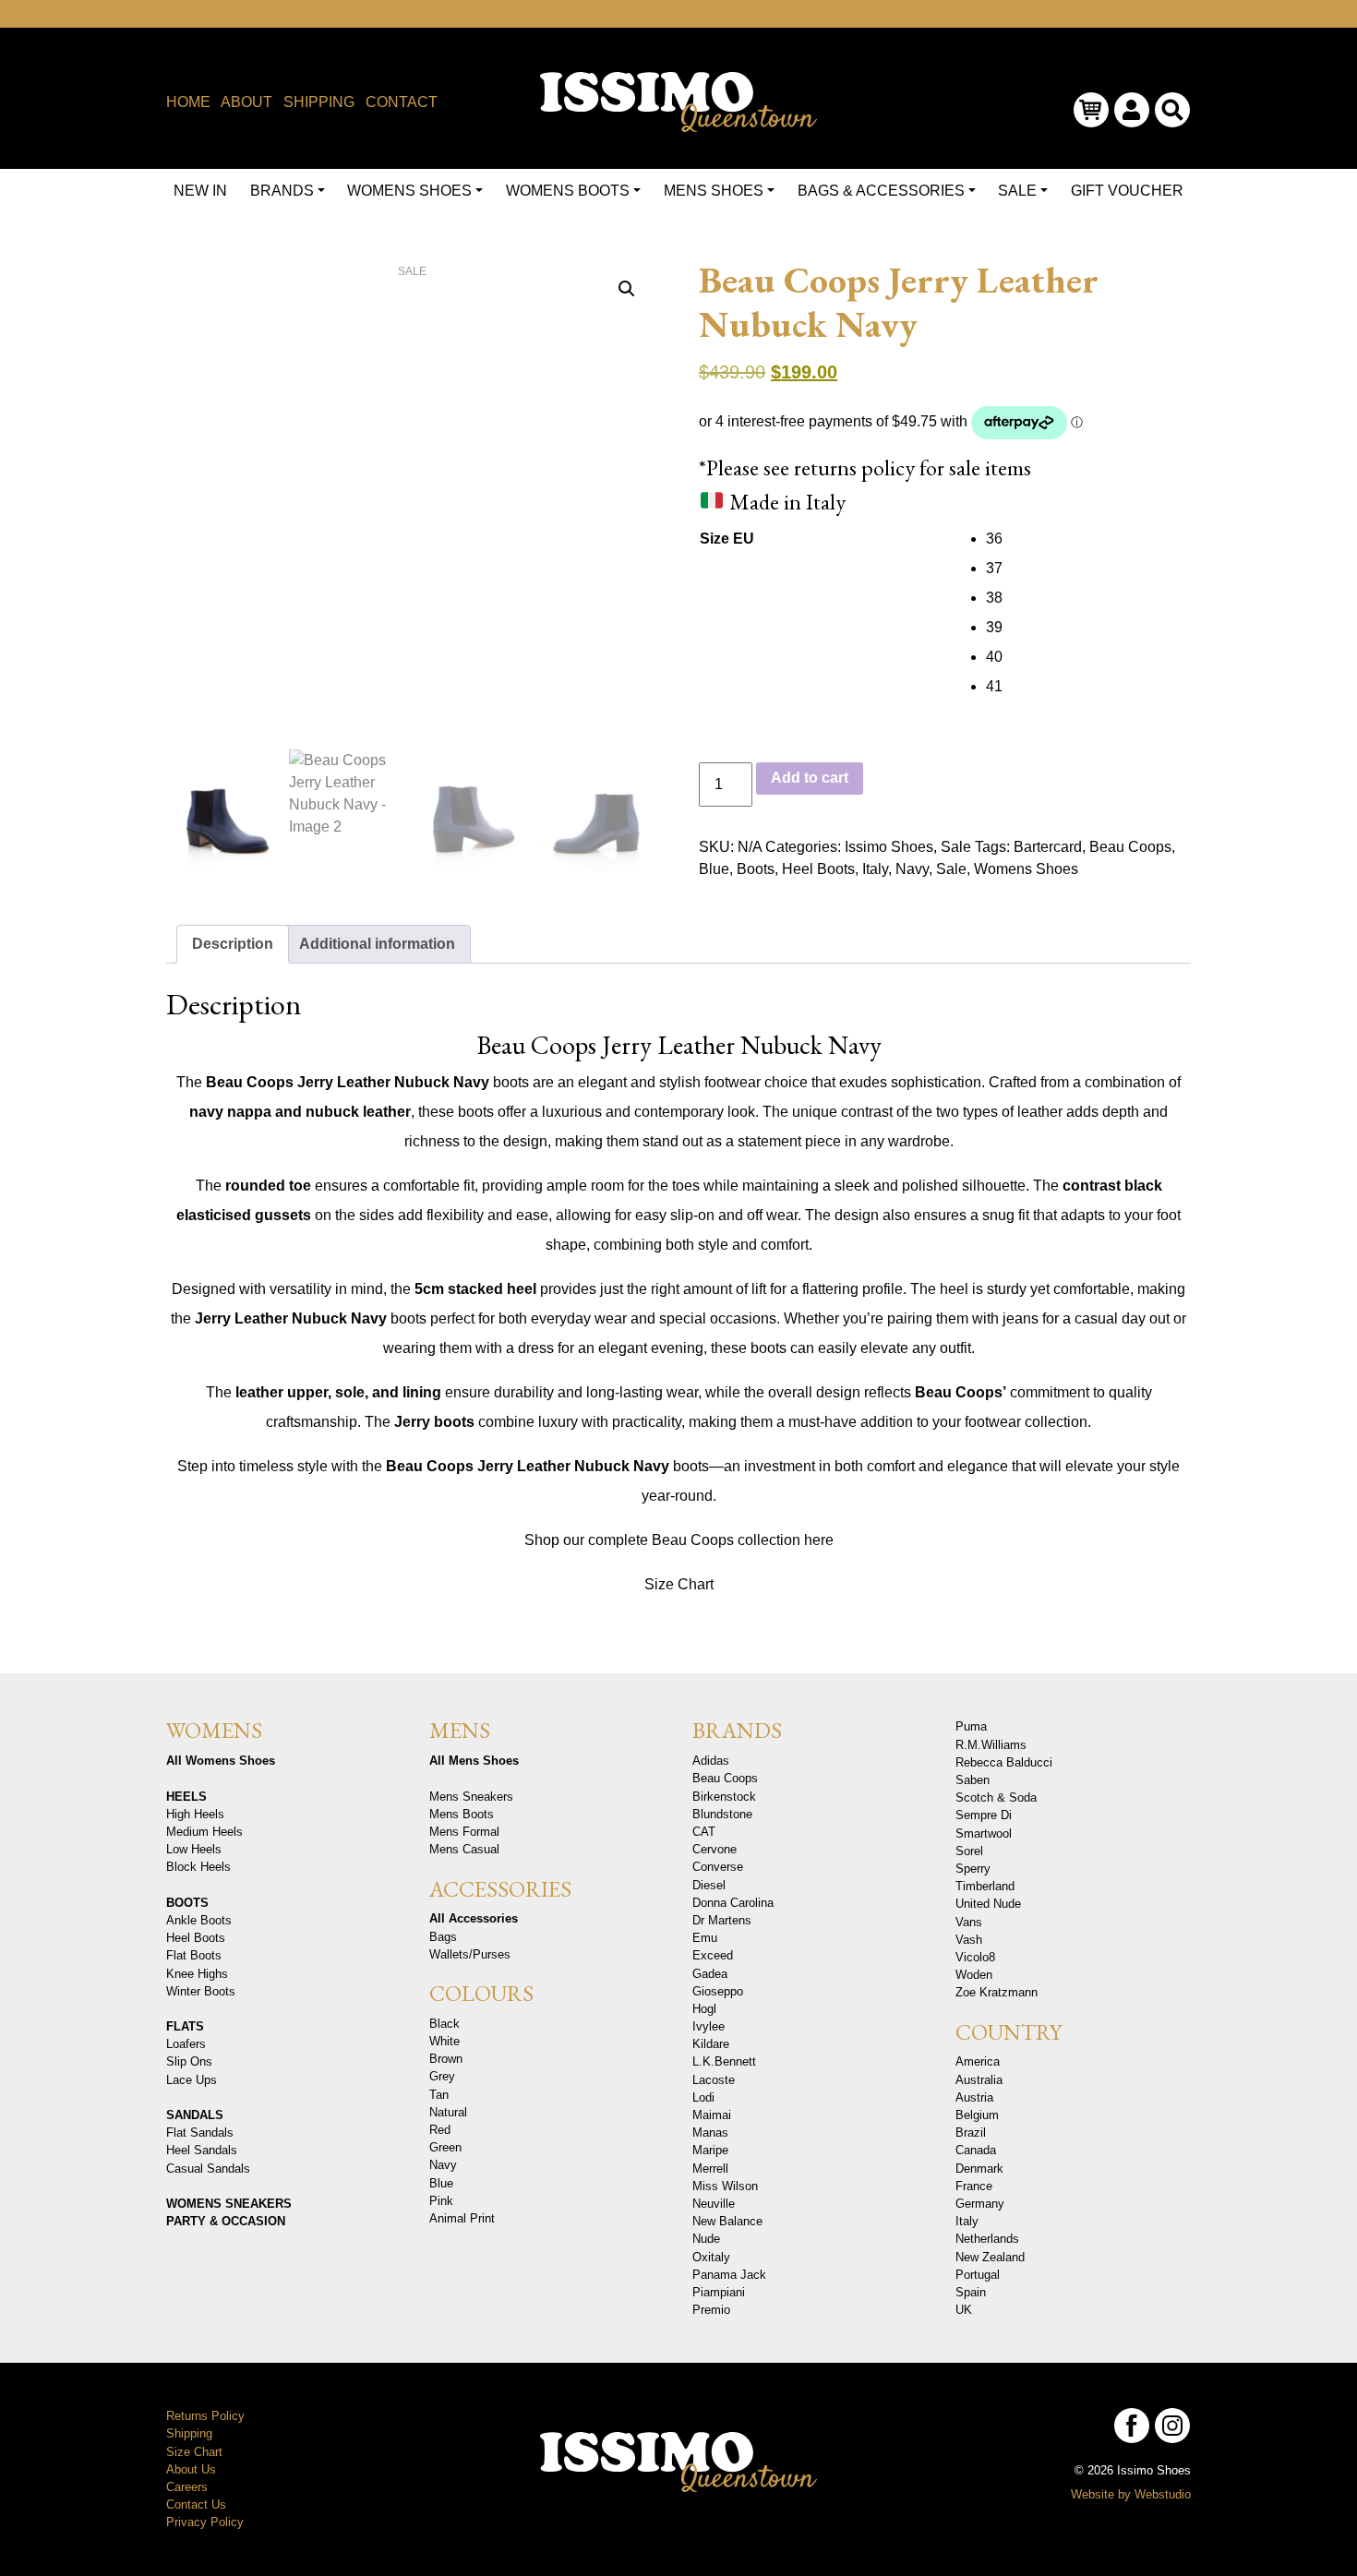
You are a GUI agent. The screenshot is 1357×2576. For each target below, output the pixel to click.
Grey (442, 2076)
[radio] (1088, 539)
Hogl (704, 2009)
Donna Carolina (733, 1903)
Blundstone (722, 1814)
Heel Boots (818, 869)
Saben (973, 1780)
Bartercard (1048, 847)
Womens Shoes (1026, 869)
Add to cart (810, 778)
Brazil (971, 2133)
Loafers (186, 2044)
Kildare (711, 2044)
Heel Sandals (202, 2150)
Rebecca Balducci (1004, 1762)
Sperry (973, 1869)
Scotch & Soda (996, 1797)
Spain (971, 2292)
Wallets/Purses (470, 1954)
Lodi (703, 2097)
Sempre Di (984, 1815)
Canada (976, 2150)
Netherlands (987, 2239)
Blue (714, 869)
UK (964, 2310)
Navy (912, 869)
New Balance (727, 2221)
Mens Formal (464, 1832)
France (974, 2186)
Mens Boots (462, 1814)
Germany (980, 2204)
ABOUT (246, 102)
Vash (969, 1940)
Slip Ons (189, 2061)
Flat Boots (194, 1955)
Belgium (977, 2115)
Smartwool (984, 1833)
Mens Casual (464, 1849)
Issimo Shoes (889, 847)
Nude (706, 2239)
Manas (710, 2133)
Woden (974, 1975)
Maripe (710, 2150)
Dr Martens (722, 1920)
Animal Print (462, 2218)
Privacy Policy (205, 2522)
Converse (718, 1867)
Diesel (709, 1885)
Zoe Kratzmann (997, 1992)
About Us (191, 2469)
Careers (187, 2487)
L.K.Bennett (724, 2061)
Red (440, 2130)
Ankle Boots (199, 1920)
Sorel (969, 1851)
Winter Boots (201, 1991)
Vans (969, 1922)
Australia (979, 2080)
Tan (439, 2095)
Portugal (978, 2275)
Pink (441, 2201)
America (978, 2061)
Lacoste (714, 2080)
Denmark (979, 2169)
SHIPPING (319, 102)
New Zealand (990, 2257)
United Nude (988, 1904)
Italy (875, 869)
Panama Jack (729, 2275)
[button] (627, 289)
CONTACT (402, 102)
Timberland (985, 1886)
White (444, 2041)
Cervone (715, 1849)
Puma (971, 1726)
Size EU (727, 539)
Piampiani (719, 2292)
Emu (705, 1938)
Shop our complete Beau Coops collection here (679, 1540)
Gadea (710, 1974)
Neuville (714, 2204)
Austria (974, 2097)
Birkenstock (724, 1797)
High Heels (195, 1814)
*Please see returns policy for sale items (865, 467)
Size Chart (679, 1584)
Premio (711, 2310)
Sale (956, 847)
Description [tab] (233, 944)
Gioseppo (718, 1991)
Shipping (189, 2433)
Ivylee (709, 2026)
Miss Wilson (725, 2186)
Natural (448, 2112)
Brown (446, 2059)
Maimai (712, 2115)
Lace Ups (192, 2080)
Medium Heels (204, 1832)
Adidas (711, 1761)
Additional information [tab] (377, 944)
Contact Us (196, 2504)
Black (444, 2024)
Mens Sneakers (471, 1797)
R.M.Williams (991, 1745)
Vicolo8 (975, 1957)
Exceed (713, 1955)
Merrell (710, 2169)
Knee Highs (197, 1974)
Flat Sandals (200, 2133)
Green (445, 2147)
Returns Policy (205, 2416)
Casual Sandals (208, 2169)
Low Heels (194, 1849)
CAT (704, 1832)
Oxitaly (711, 2257)
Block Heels (198, 1867)
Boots (756, 869)
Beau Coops (1130, 847)
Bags (443, 1937)
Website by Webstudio (1131, 2494)
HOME (188, 102)
